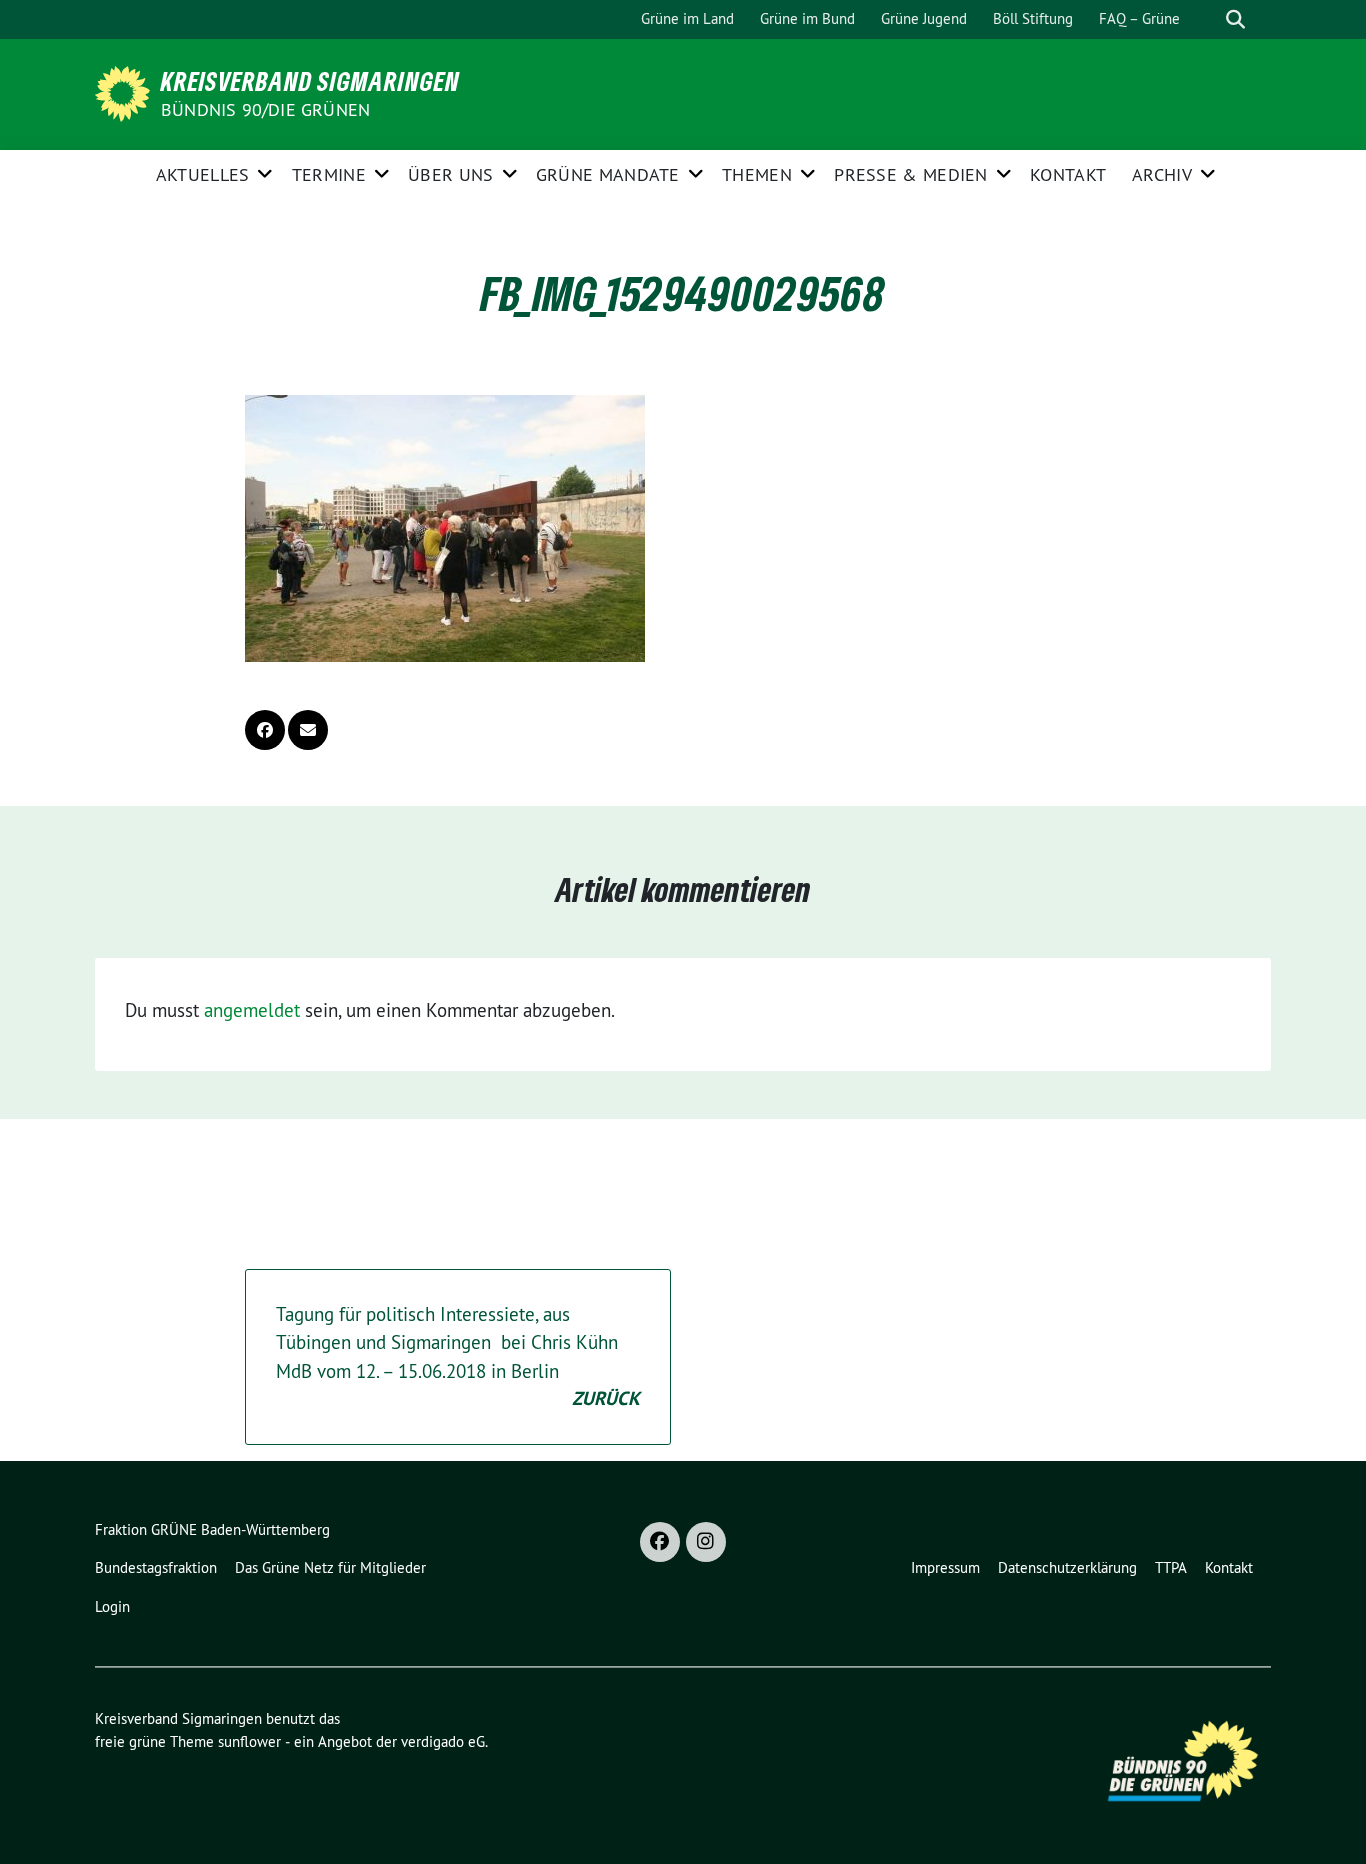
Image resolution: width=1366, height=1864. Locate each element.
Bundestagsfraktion (156, 1567)
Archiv (1162, 174)
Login (112, 1606)
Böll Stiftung (1033, 18)
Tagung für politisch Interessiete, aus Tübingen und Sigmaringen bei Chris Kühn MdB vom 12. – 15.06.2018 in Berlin (458, 1357)
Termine (329, 174)
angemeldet (252, 1010)
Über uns (450, 174)
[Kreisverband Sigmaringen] (126, 92)
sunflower (249, 1741)
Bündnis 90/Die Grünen (265, 109)
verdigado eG (443, 1741)
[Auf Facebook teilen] (265, 730)
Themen (757, 174)
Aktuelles (203, 174)
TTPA (1171, 1567)
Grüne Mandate (608, 174)
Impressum (945, 1567)
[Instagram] (706, 1542)
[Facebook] (660, 1542)
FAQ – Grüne (1139, 18)
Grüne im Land (687, 18)
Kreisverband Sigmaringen (310, 81)
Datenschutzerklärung (1067, 1567)
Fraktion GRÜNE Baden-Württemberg (212, 1529)
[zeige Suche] (1235, 19)
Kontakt (1068, 174)
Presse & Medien (911, 174)
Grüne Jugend (924, 18)
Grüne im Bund (807, 18)
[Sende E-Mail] (308, 730)
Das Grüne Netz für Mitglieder (330, 1567)
